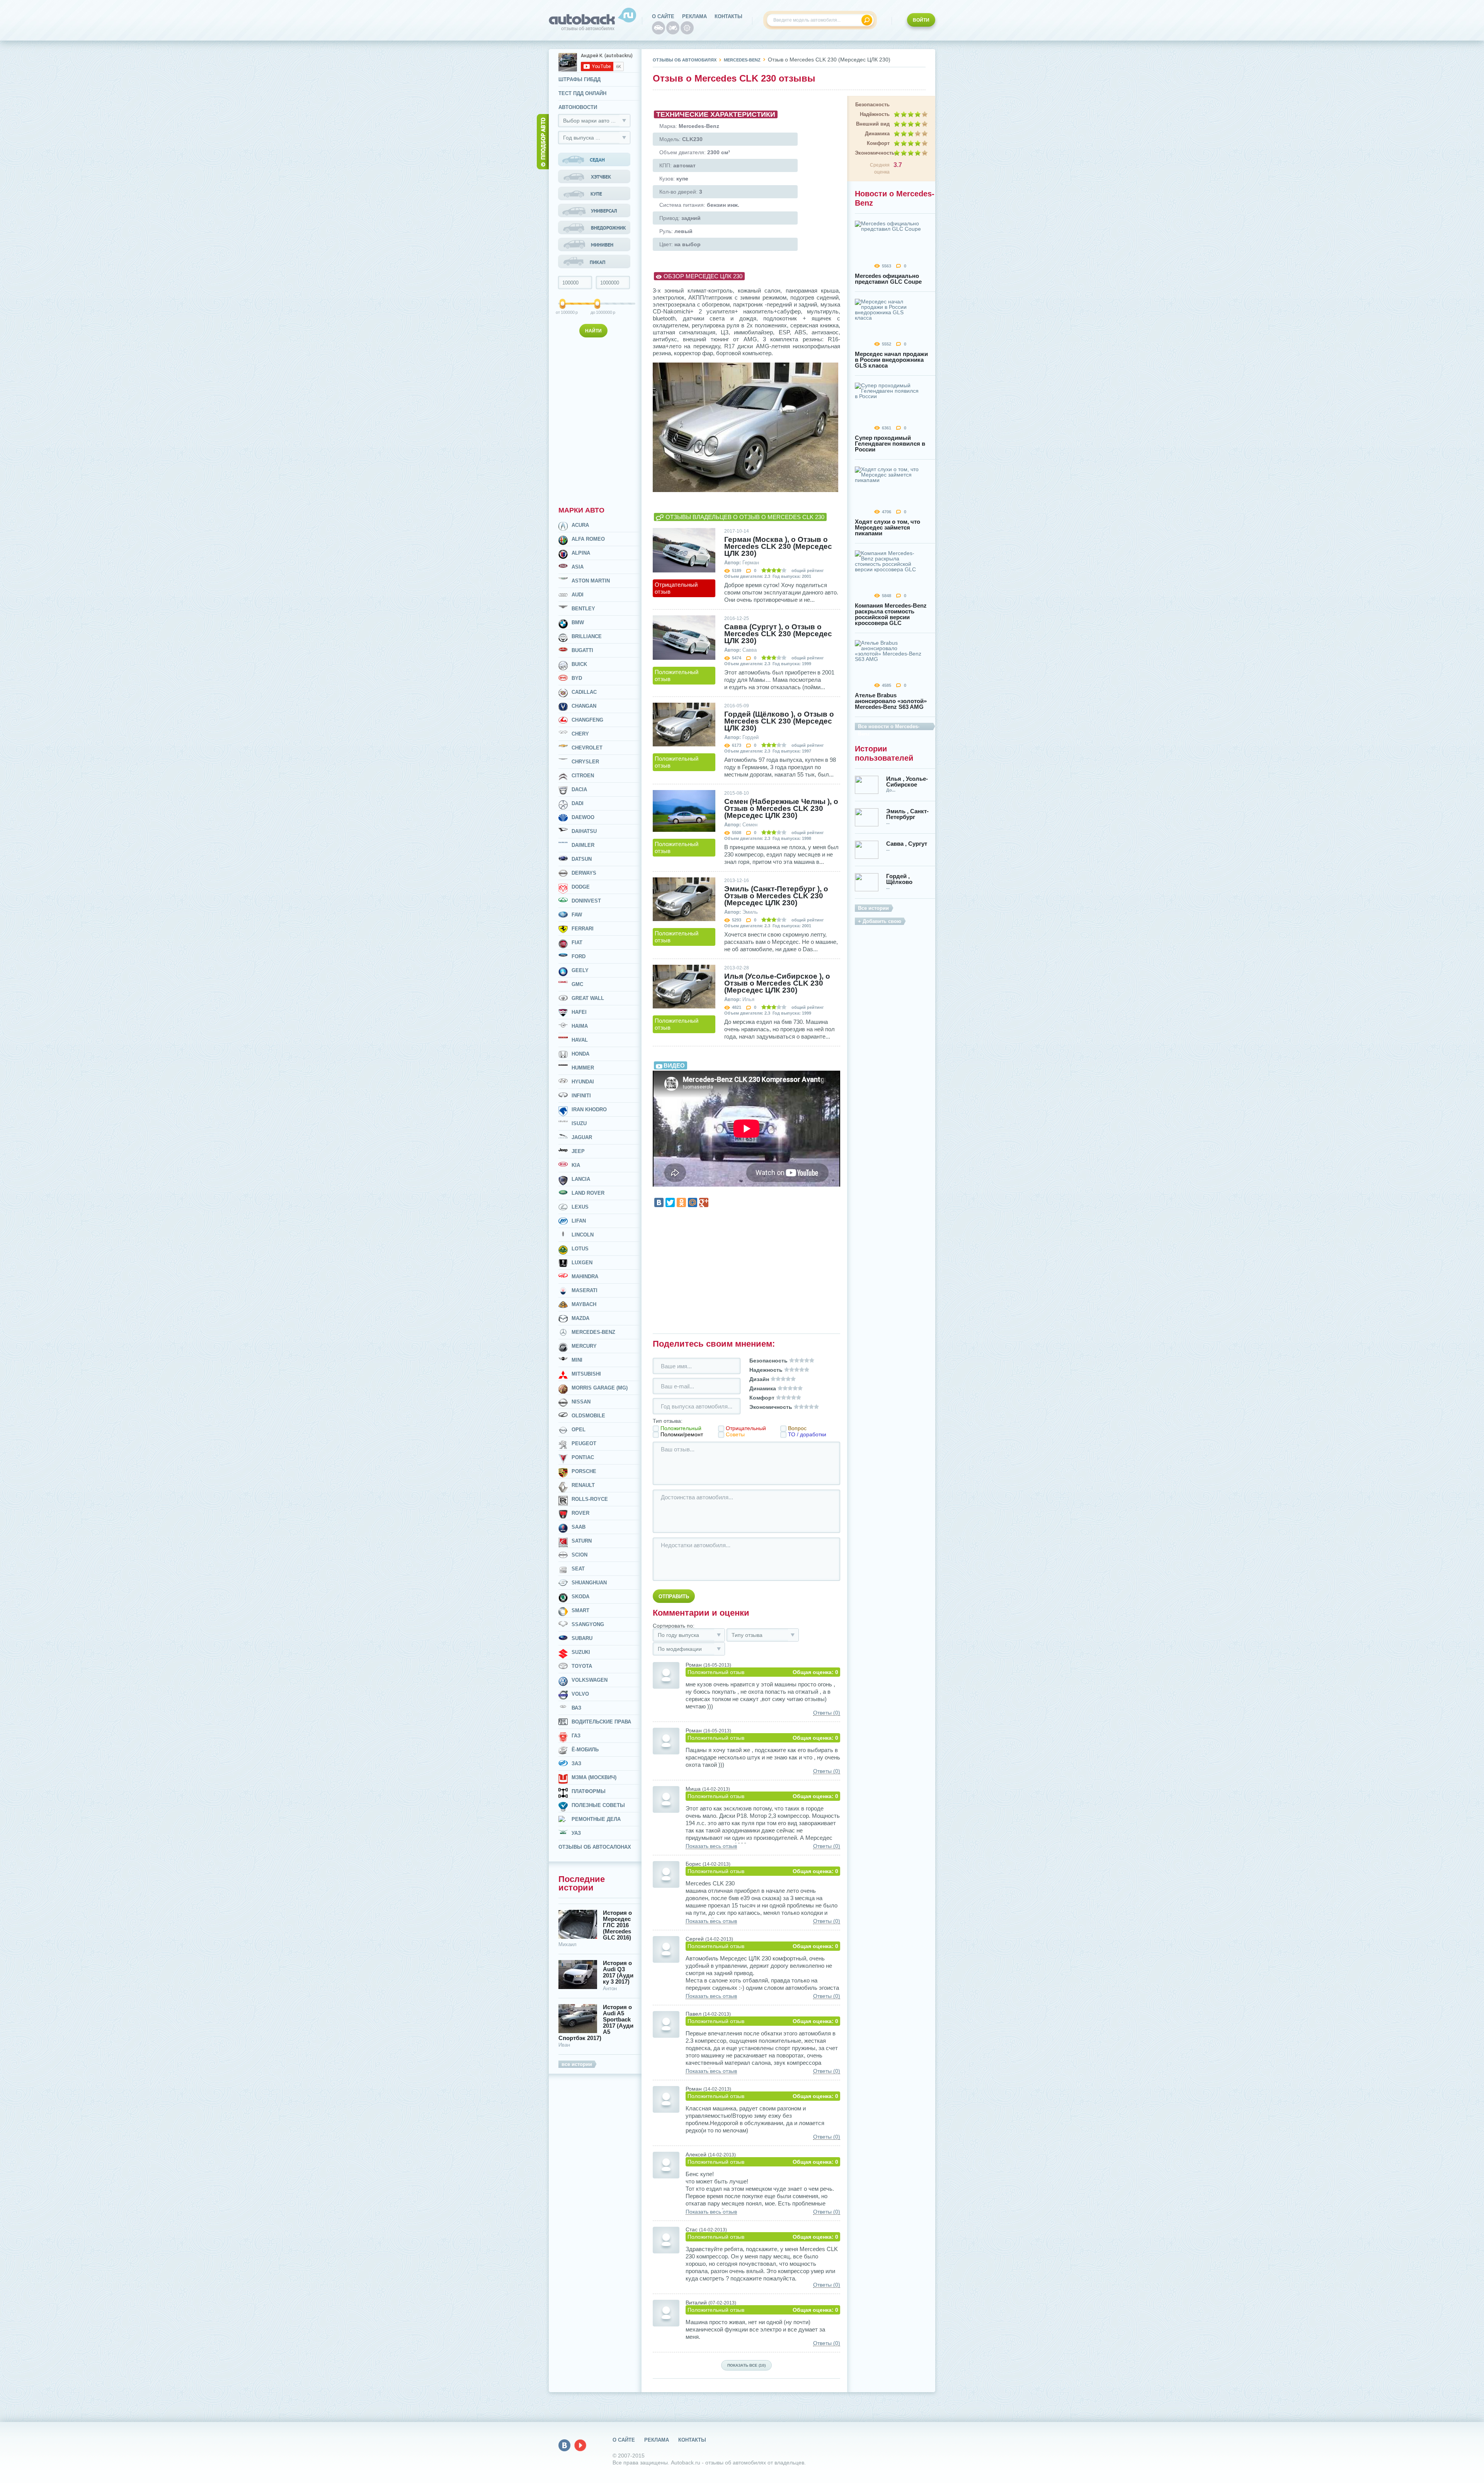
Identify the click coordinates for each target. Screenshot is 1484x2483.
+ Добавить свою (880, 921)
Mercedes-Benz (593, 1332)
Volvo (580, 1694)
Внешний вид (873, 124)
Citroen (583, 776)
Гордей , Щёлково (899, 879)
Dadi (578, 803)
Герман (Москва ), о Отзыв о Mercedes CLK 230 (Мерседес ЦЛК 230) (778, 547)
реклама (694, 16)
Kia (576, 1165)
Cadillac (584, 692)
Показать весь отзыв (711, 1846)
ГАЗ (576, 1736)
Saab (579, 1527)
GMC (577, 984)
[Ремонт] (687, 28)
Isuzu (579, 1123)
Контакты (728, 16)
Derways (584, 873)
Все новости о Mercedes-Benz (889, 727)
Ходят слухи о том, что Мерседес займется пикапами (888, 527)
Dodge (581, 887)
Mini (577, 1360)
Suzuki (581, 1652)
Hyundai (583, 1082)
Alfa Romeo (588, 539)
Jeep (578, 1151)
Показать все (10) (746, 2365)
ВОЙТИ (921, 20)
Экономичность (872, 153)
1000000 (598, 312)
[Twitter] (670, 1202)
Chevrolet (587, 748)
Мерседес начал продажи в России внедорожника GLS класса (891, 360)
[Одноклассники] (681, 1202)
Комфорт (878, 143)
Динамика (877, 134)
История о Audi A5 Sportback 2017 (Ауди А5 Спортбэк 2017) (596, 2023)
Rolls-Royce (590, 1499)
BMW (578, 622)
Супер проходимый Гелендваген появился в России (890, 444)
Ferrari (583, 929)
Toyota (582, 1666)
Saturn (582, 1541)
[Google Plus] (704, 1202)
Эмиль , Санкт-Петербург (907, 814)
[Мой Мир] (693, 1202)
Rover (580, 1513)
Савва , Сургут (907, 844)
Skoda (580, 1597)
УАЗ (576, 1833)
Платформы (589, 1791)
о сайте (663, 16)
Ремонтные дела (596, 1819)
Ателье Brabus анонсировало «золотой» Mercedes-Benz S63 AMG (891, 701)
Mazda (580, 1318)
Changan (584, 706)
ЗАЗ (576, 1763)
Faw (577, 915)
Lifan (579, 1221)
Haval (580, 1040)
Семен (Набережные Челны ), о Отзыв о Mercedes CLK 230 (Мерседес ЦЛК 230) (781, 809)
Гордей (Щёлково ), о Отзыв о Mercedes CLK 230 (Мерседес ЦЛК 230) (779, 721)
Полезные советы (598, 1805)
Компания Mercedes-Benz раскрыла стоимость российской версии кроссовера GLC (891, 614)
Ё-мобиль (585, 1750)
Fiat (577, 943)
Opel (579, 1430)
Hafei (579, 1012)
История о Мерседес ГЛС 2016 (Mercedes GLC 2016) (617, 1925)
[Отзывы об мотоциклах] (673, 28)
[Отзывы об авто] (659, 28)
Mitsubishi (586, 1374)
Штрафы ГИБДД (579, 79)
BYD (577, 678)
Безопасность (872, 105)
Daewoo (583, 817)
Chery (580, 734)
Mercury (584, 1346)
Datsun (582, 859)
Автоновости (578, 107)
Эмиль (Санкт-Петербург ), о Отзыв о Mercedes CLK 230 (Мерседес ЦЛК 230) (776, 896)
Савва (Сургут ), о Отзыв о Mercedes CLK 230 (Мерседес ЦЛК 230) (778, 634)
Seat (578, 1569)
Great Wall (588, 998)
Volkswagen (590, 1680)
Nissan (581, 1402)
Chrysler (585, 762)
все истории (577, 2064)
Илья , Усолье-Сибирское (907, 782)
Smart (580, 1610)
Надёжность (875, 114)
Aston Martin (591, 581)
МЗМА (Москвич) (594, 1777)
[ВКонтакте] (659, 1202)
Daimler (583, 845)
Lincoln (583, 1235)
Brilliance (587, 636)
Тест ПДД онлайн (582, 93)
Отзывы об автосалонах (595, 1847)
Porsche (584, 1471)
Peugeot (584, 1443)
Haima (580, 1026)
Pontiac (583, 1457)
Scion (579, 1555)
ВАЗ (576, 1708)
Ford (579, 956)
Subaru (582, 1638)
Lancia (581, 1179)
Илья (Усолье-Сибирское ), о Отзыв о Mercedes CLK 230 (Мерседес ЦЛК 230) (777, 983)
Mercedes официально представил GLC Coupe (888, 279)
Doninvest (586, 901)
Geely (580, 970)
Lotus (580, 1249)
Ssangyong (588, 1624)
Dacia (579, 789)
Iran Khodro (589, 1110)
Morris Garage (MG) (600, 1388)
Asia (578, 567)
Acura (580, 525)
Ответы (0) (827, 1713)
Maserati (585, 1290)
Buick (579, 664)
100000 (563, 312)
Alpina (581, 553)
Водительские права (601, 1722)
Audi (578, 595)
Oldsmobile (588, 1416)
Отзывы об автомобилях (685, 60)
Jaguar (582, 1137)
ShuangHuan (589, 1583)
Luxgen (582, 1263)
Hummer (583, 1068)
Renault (583, 1485)
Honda (580, 1054)
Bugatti (582, 650)
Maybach (584, 1304)
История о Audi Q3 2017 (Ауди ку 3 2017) (618, 1972)
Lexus (580, 1207)
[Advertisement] (595, 420)
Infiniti (581, 1096)
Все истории (873, 908)
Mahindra (585, 1276)
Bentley (583, 609)
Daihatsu (584, 831)
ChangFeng (587, 720)
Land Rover (588, 1193)
